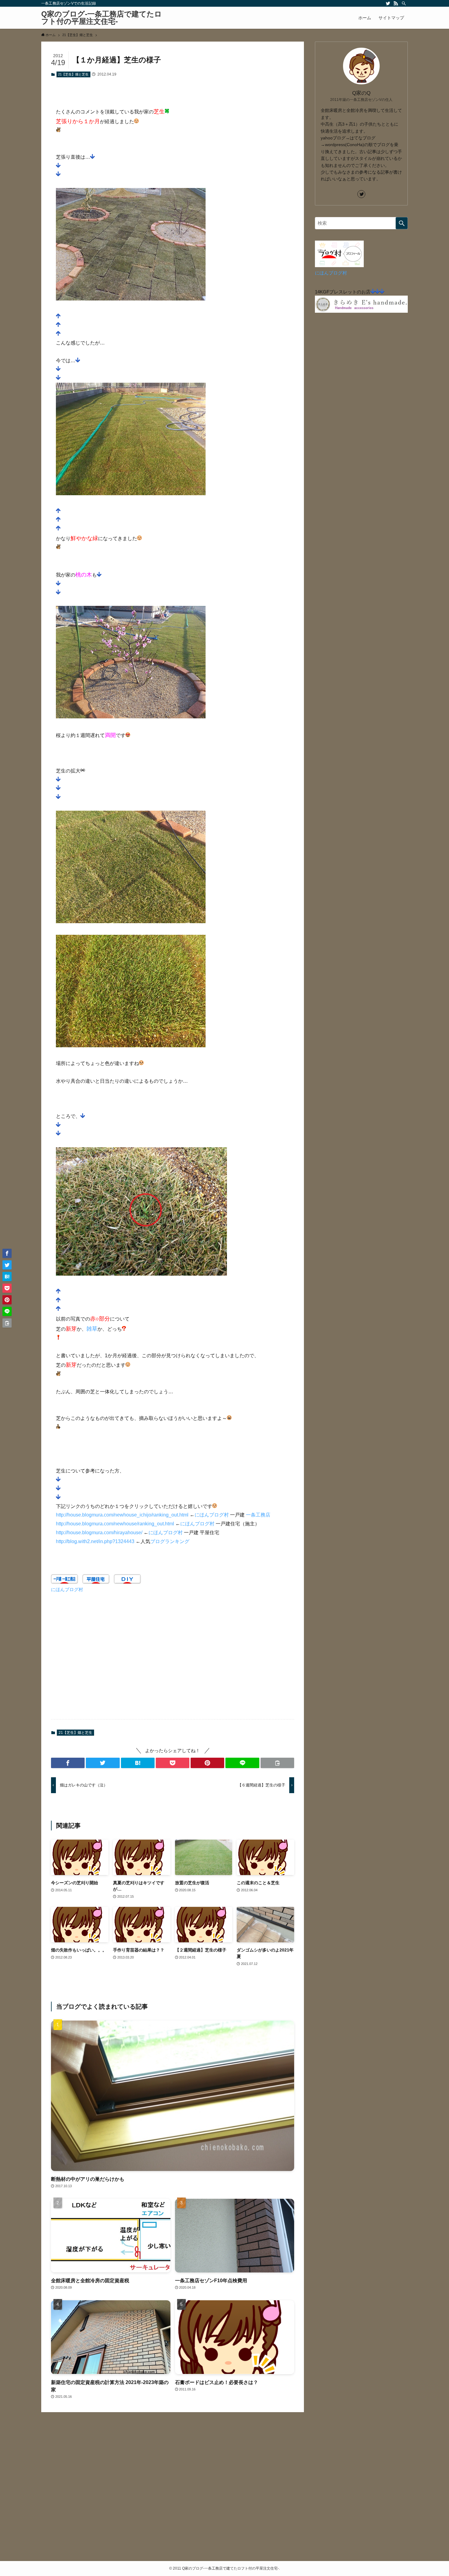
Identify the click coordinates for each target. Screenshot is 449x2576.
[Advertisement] (173, 1660)
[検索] (404, 3)
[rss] (396, 3)
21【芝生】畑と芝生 (73, 74)
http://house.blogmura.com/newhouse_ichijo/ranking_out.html (122, 1515)
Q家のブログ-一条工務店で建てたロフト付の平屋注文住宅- (102, 18)
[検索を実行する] (402, 223)
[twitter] (388, 3)
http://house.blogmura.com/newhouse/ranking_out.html (115, 1524)
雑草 (92, 1329)
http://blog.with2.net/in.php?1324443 (95, 1541)
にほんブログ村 (212, 1515)
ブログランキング (170, 1541)
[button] (68, 1763)
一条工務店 (258, 1515)
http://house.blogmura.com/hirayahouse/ (99, 1533)
